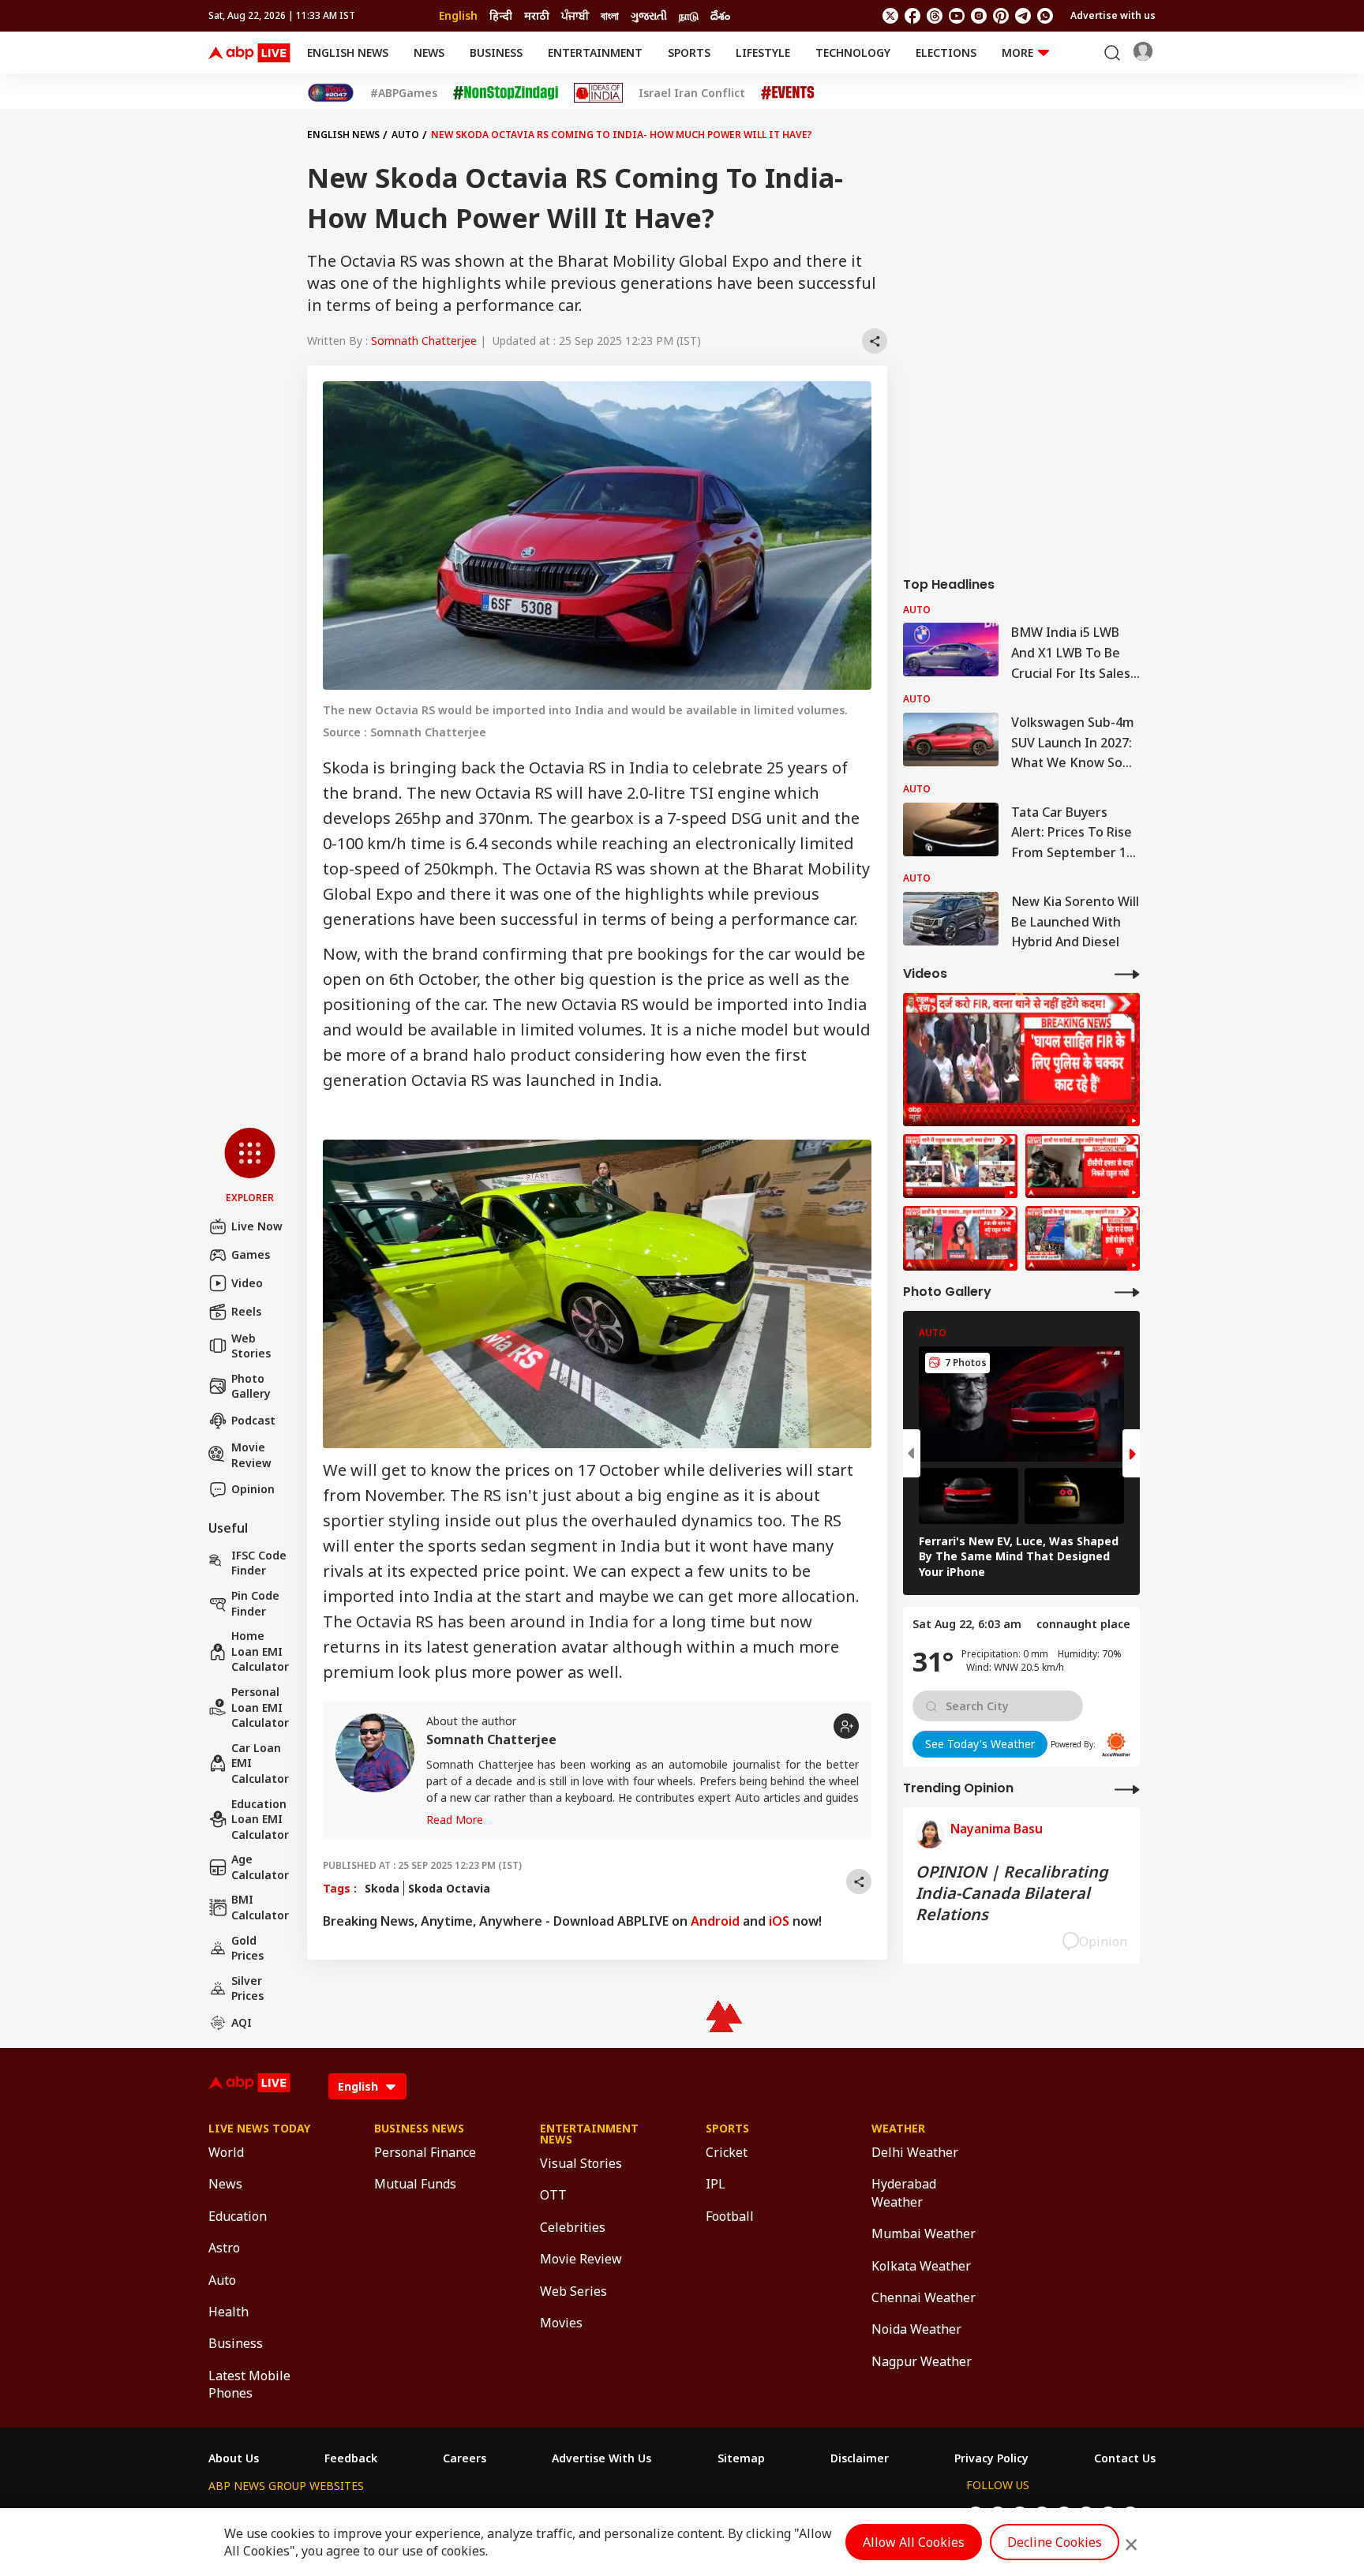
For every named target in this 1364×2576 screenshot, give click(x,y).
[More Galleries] (1127, 1292)
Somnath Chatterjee (424, 341)
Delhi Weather (915, 2152)
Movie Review (251, 1455)
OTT (553, 2195)
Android (715, 1921)
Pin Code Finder (255, 1603)
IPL (716, 2184)
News (429, 52)
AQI (242, 2022)
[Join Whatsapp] (1045, 16)
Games (251, 1254)
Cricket (727, 2152)
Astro (224, 2248)
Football (730, 2216)
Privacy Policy (991, 2458)
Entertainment (595, 52)
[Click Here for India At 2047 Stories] (331, 93)
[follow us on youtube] (957, 16)
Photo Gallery (251, 1386)
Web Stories (251, 1346)
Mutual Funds (415, 2184)
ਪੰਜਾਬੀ (575, 15)
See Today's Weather (980, 1744)
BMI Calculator (260, 1907)
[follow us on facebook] (912, 16)
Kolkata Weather (921, 2266)
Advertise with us (1113, 15)
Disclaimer (860, 2458)
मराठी (537, 15)
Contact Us (1125, 2458)
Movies (561, 2323)
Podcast (253, 1420)
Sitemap (741, 2458)
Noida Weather (916, 2329)
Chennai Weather (924, 2297)
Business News (419, 2129)
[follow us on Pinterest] (1001, 16)
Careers (465, 2458)
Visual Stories (581, 2163)
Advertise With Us (601, 2458)
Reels (246, 1311)
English (458, 15)
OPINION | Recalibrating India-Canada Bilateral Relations (1012, 1893)
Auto (405, 135)
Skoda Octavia (449, 1888)
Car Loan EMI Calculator (260, 1763)
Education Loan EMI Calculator (260, 1819)
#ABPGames (404, 93)
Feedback (351, 2458)
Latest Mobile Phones (249, 2384)
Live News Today (259, 2129)
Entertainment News (589, 2134)
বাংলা (610, 15)
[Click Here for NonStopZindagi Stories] (506, 93)
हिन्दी (501, 15)
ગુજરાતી (649, 15)
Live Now (257, 1226)
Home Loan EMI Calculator (260, 1651)
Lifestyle (763, 52)
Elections (946, 52)
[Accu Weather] (1116, 1744)
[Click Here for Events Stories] (788, 93)
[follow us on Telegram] (1023, 16)
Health (229, 2312)
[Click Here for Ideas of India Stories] (599, 93)
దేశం (720, 15)
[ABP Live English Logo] (249, 53)
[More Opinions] (1127, 1789)
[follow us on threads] (935, 16)
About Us (234, 2458)
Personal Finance (425, 2152)
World (226, 2152)
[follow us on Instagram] (979, 16)
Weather (898, 2129)
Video (247, 1283)
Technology (853, 52)
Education (238, 2216)
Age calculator (260, 1867)
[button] (250, 1166)
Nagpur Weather (922, 2361)
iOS (779, 1921)
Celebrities (573, 2227)
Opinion (253, 1489)
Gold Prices (247, 1948)
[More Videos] (1127, 973)
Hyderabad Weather (904, 2192)
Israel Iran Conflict (692, 93)
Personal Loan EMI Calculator (260, 1707)
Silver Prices (247, 1988)
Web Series (573, 2291)
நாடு (689, 15)
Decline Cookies (1055, 2542)
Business (496, 52)
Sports (689, 52)
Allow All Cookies (914, 2542)
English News (348, 52)
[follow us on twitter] (890, 16)
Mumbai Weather (924, 2233)
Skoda (382, 1888)
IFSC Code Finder (259, 1563)
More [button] (1017, 52)
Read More (455, 1820)
